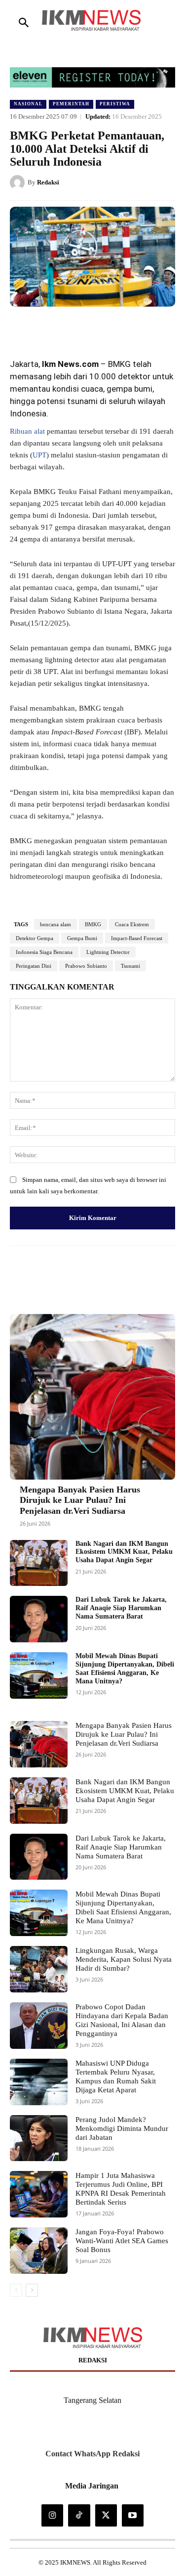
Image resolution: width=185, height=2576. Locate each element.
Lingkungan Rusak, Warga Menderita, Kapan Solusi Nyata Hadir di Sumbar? (124, 1959)
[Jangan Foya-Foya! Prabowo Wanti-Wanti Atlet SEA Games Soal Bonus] (39, 2251)
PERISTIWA (115, 104)
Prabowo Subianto (86, 966)
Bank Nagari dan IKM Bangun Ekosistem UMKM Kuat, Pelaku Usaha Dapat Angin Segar (124, 1552)
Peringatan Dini (34, 966)
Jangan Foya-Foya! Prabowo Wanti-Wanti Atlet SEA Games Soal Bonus (122, 2241)
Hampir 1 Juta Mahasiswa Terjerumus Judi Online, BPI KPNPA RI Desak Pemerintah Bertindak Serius (121, 2189)
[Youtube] (133, 2515)
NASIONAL (28, 104)
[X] (74, 326)
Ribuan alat (27, 431)
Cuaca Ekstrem (132, 924)
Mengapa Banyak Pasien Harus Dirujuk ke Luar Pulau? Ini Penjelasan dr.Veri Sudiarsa (80, 1500)
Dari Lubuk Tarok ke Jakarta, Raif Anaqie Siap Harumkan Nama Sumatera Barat (121, 1608)
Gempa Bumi (82, 938)
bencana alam (55, 924)
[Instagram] (52, 2515)
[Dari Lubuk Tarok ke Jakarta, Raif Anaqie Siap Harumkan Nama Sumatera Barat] (39, 1619)
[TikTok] (79, 2515)
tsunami (82, 401)
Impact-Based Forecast (137, 938)
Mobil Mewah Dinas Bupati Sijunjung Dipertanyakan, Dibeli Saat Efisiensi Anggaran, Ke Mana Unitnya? (123, 1907)
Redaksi (48, 182)
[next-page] (32, 2290)
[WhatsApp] (119, 326)
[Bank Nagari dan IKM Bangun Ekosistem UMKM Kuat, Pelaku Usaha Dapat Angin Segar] (39, 1563)
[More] (143, 1276)
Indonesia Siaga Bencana (44, 952)
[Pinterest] (96, 326)
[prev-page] (16, 2290)
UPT (39, 455)
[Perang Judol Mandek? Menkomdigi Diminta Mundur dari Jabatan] (39, 2138)
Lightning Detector (108, 952)
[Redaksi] (19, 182)
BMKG (119, 364)
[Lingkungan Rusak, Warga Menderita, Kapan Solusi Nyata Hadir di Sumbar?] (39, 1969)
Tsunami (130, 966)
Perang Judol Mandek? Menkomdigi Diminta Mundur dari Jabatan (122, 2128)
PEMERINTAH (71, 104)
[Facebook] (51, 326)
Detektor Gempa (35, 938)
